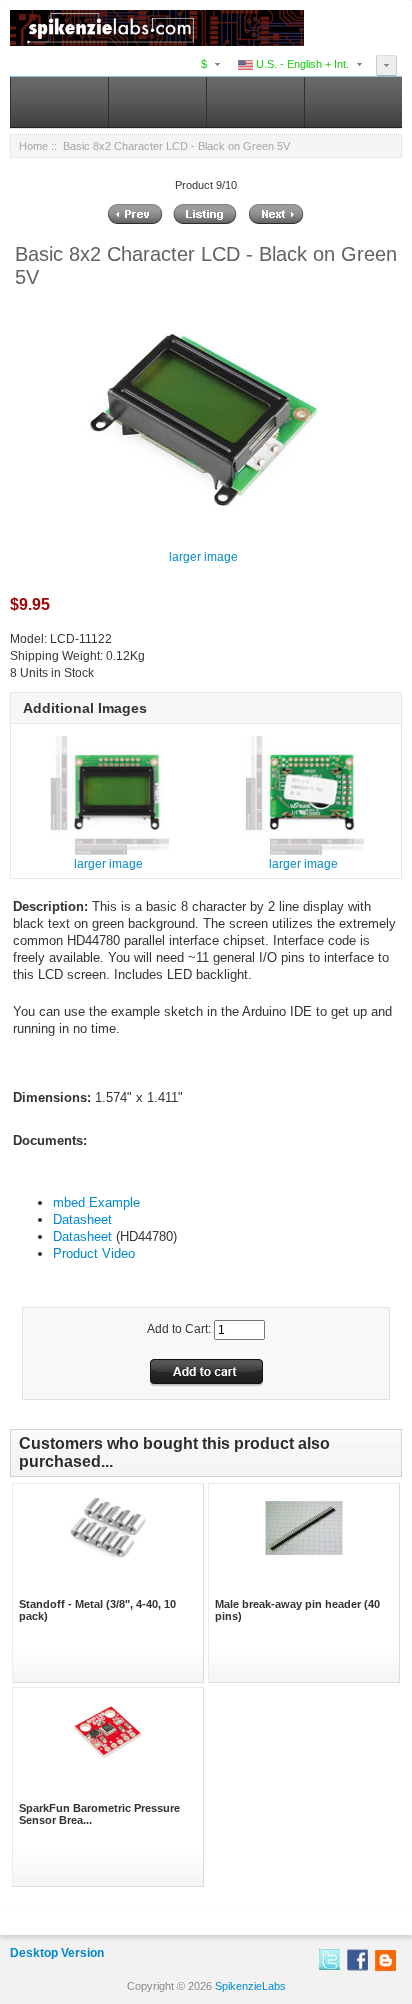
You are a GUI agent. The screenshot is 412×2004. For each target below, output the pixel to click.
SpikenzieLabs (250, 1986)
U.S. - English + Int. (301, 64)
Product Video (94, 1253)
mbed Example (96, 1202)
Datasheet (82, 1219)
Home (33, 146)
